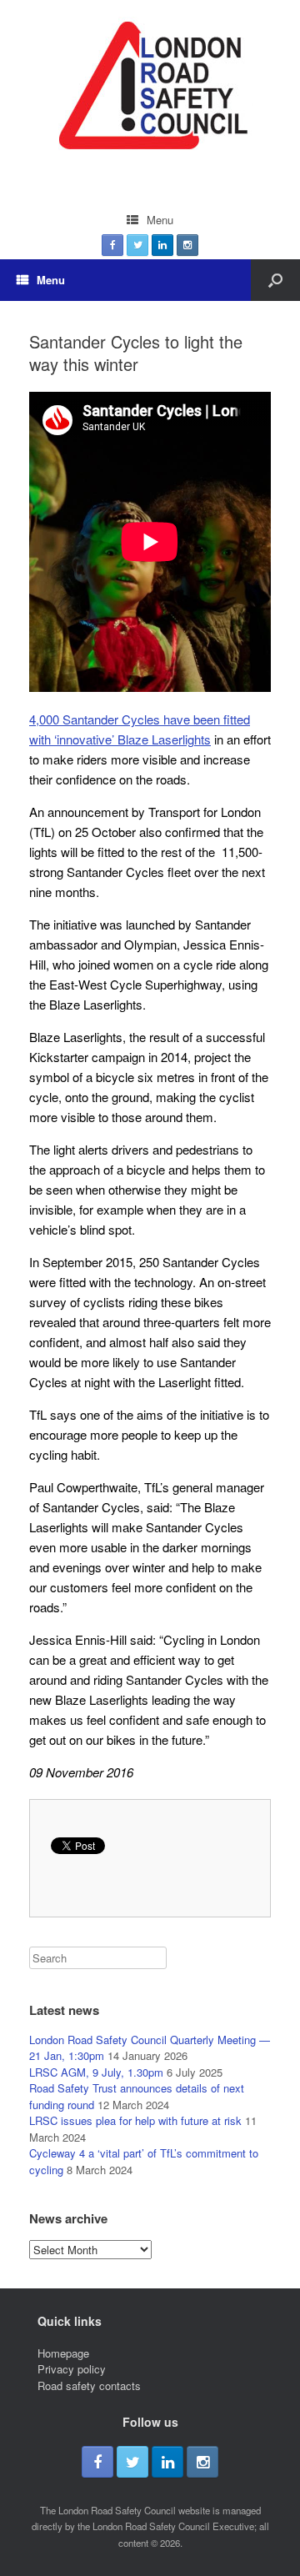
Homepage (63, 2353)
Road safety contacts (89, 2386)
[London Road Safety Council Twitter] (137, 245)
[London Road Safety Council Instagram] (187, 245)
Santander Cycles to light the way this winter (136, 353)
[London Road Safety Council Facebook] (112, 245)
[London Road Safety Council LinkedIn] (162, 245)
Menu (160, 220)
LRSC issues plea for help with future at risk (135, 2120)
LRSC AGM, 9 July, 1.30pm (96, 2072)
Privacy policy (72, 2369)
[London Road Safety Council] (150, 90)
